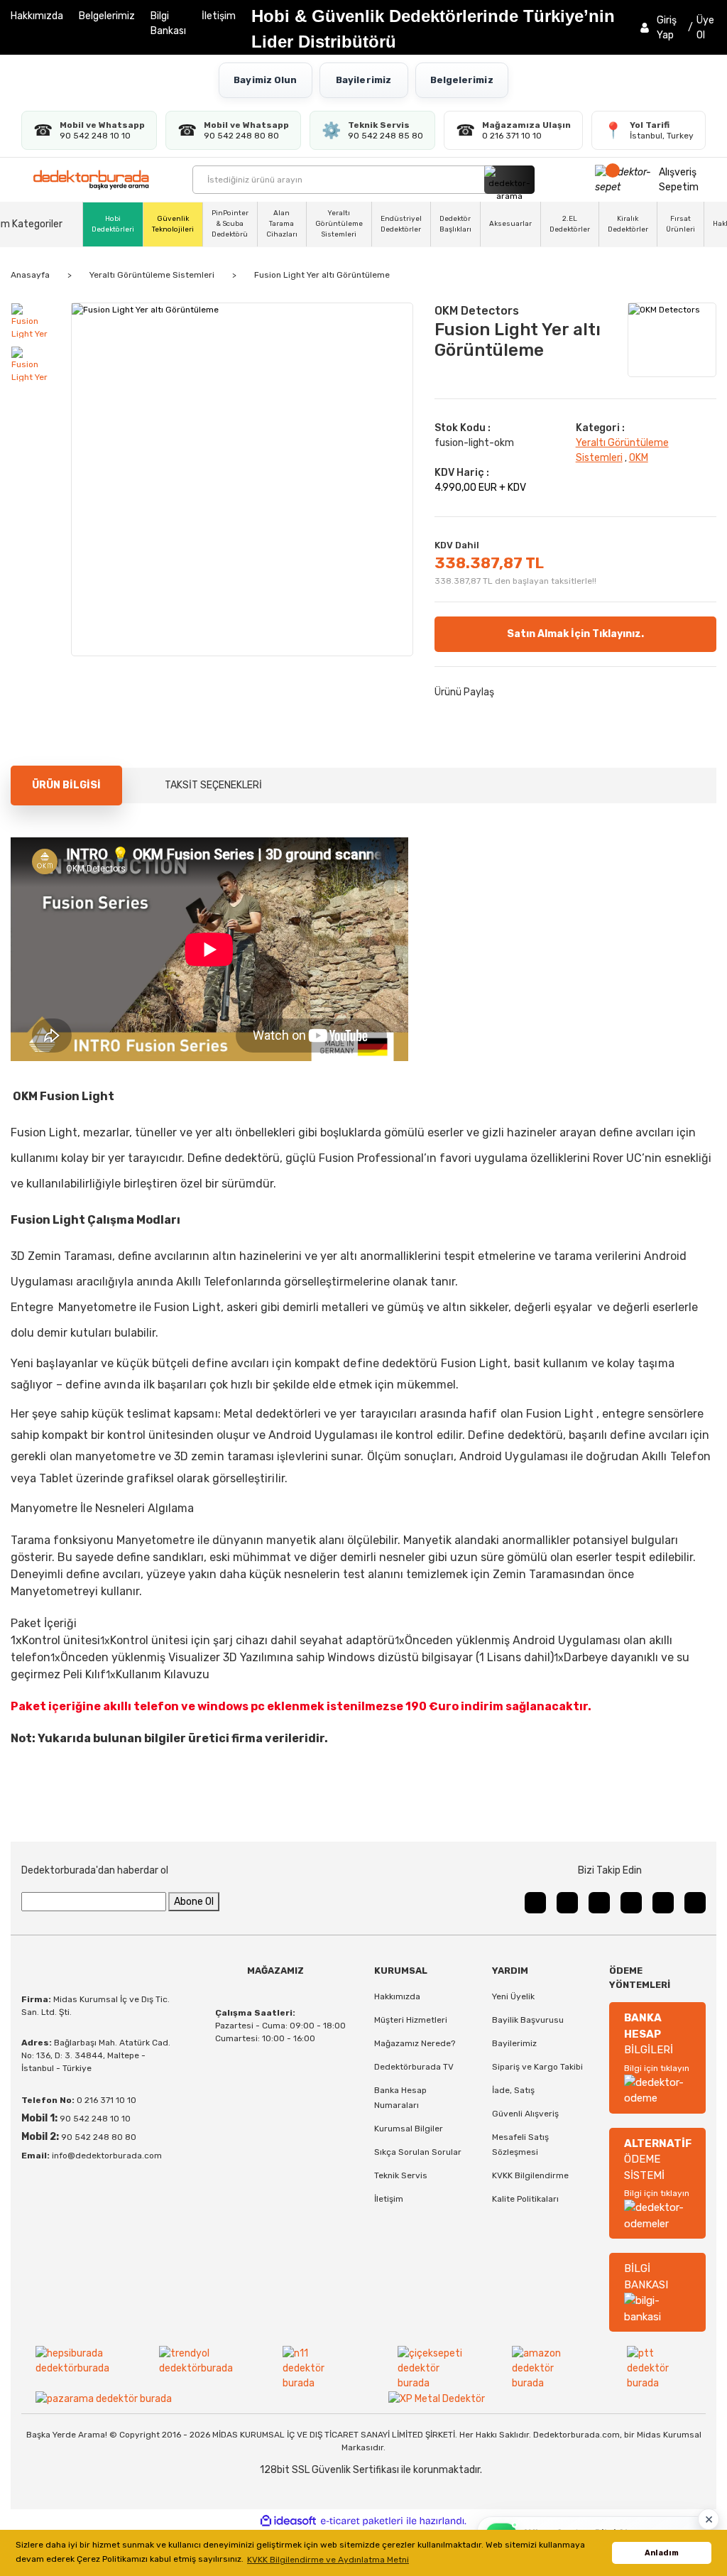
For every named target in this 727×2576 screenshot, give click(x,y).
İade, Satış (513, 2090)
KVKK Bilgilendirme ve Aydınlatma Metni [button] (328, 2560)
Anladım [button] (662, 2553)
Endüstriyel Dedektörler (401, 224)
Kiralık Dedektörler (628, 224)
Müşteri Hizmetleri (411, 2020)
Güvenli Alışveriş (525, 2114)
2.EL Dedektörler (570, 224)
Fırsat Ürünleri (680, 224)
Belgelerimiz (107, 16)
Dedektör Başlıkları (455, 224)
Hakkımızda (37, 16)
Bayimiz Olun (265, 80)
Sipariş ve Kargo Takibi (537, 2067)
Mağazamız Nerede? (415, 2043)
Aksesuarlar (510, 224)
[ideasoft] (288, 2521)
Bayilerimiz (363, 80)
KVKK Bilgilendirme (530, 2175)
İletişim (219, 16)
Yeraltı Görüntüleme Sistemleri (339, 224)
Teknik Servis (401, 2175)
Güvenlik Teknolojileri (173, 224)
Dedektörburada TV (414, 2067)
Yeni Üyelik (513, 1996)
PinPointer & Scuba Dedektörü (230, 224)
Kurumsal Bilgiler (409, 2129)
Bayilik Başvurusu (528, 2020)
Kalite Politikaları (525, 2199)
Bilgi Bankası (168, 23)
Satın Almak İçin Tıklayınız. (575, 634)
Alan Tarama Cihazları (282, 224)
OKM (639, 458)
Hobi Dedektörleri (113, 224)
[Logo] (91, 180)
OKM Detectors (477, 311)
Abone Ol (194, 1902)
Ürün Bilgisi (66, 785)
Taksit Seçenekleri (213, 785)
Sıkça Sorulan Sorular (418, 2152)
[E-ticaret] (362, 2521)
